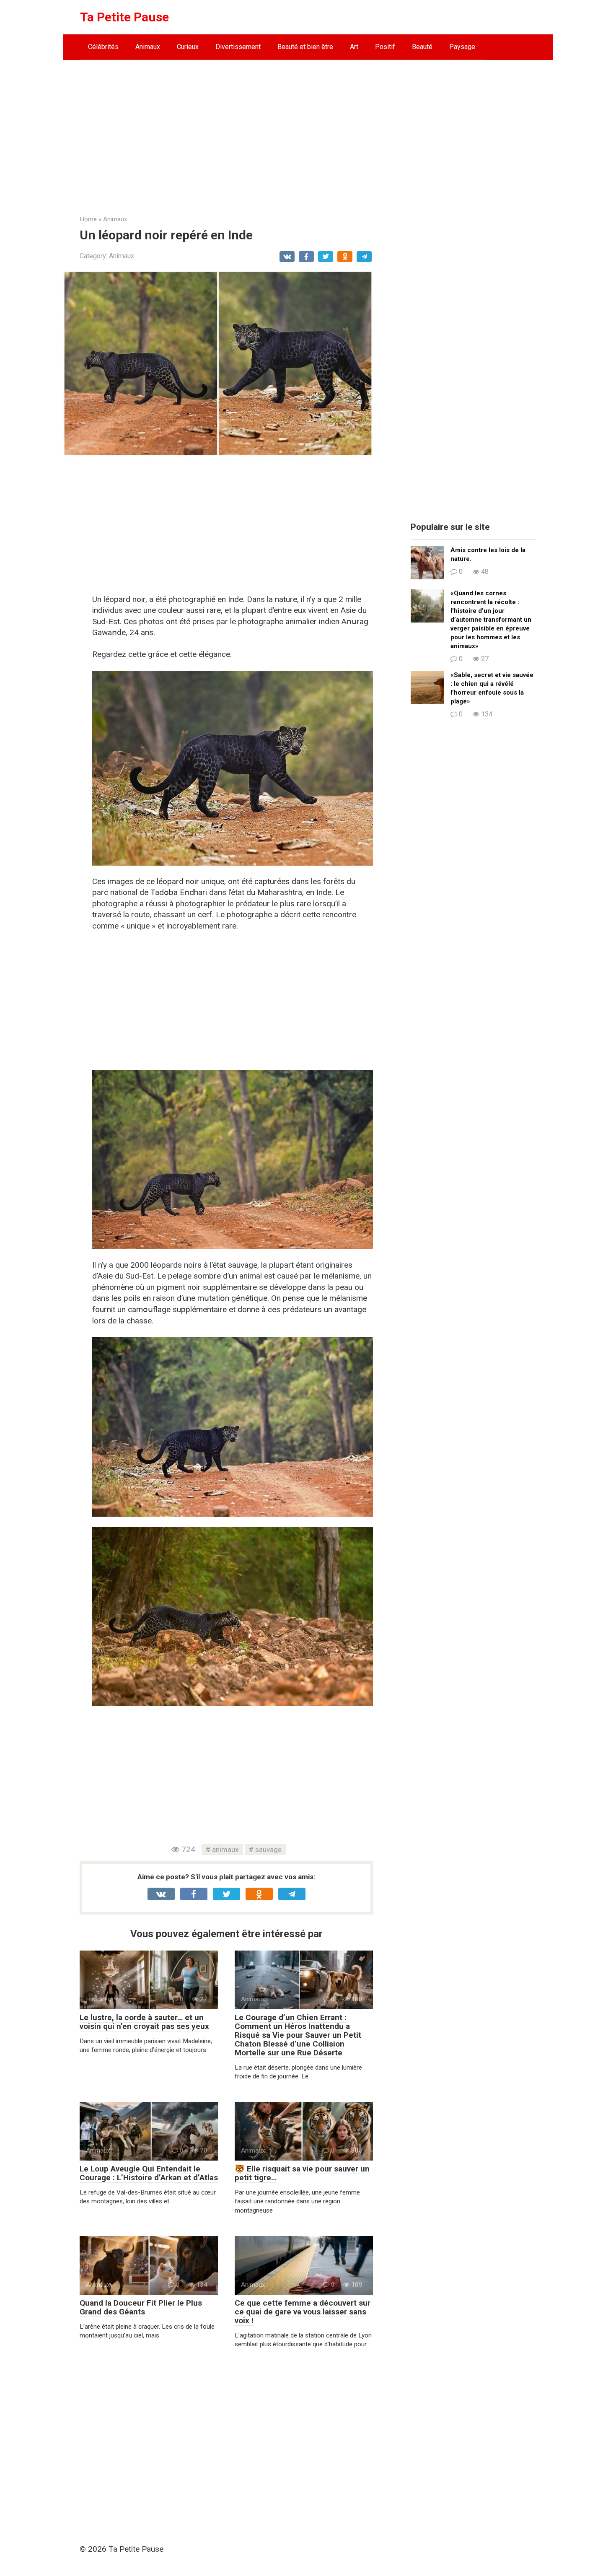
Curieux (188, 47)
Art (354, 47)
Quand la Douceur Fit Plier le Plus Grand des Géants (141, 2307)
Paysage (462, 47)
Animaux (148, 47)
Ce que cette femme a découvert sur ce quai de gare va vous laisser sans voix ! (303, 2312)
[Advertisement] (308, 131)
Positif (385, 47)
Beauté (422, 47)
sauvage (268, 1850)
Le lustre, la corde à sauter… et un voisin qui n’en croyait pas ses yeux (144, 2022)
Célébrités (103, 47)
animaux (225, 1850)
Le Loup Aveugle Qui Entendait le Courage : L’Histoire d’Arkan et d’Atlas (149, 2173)
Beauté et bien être (305, 47)
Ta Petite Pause (124, 17)
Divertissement (238, 47)
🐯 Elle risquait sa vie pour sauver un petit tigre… (302, 2173)
